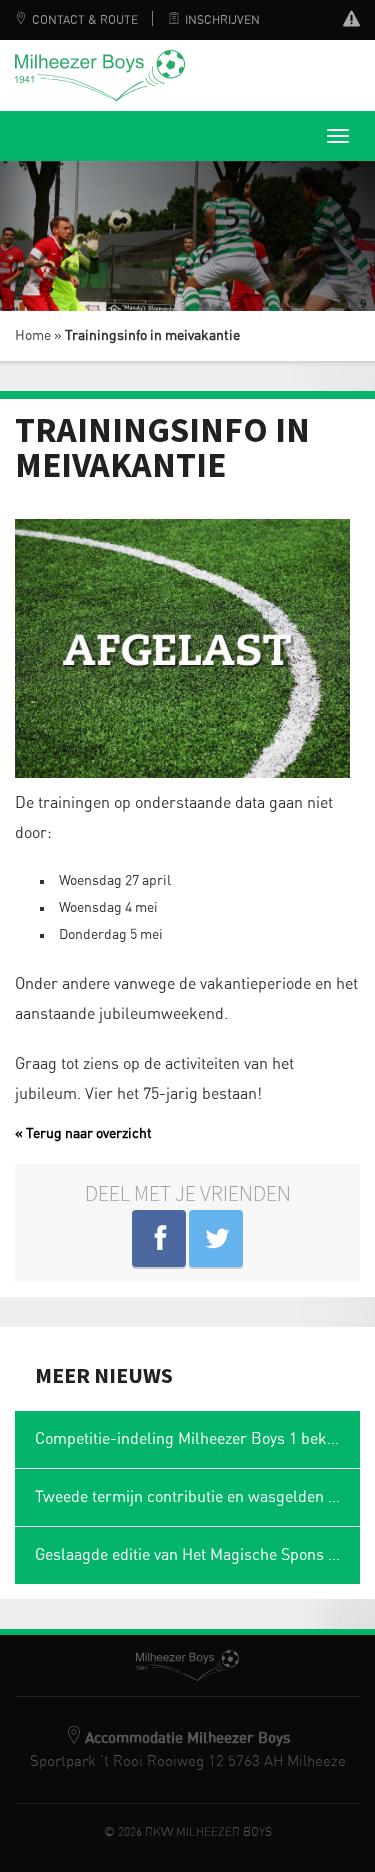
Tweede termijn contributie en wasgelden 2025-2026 (197, 1497)
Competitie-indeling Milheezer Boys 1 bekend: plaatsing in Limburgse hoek (197, 1439)
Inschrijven (222, 20)
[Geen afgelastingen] (351, 21)
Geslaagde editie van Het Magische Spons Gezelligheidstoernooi (197, 1555)
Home (33, 336)
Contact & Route (85, 20)
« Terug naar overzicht (83, 1134)
